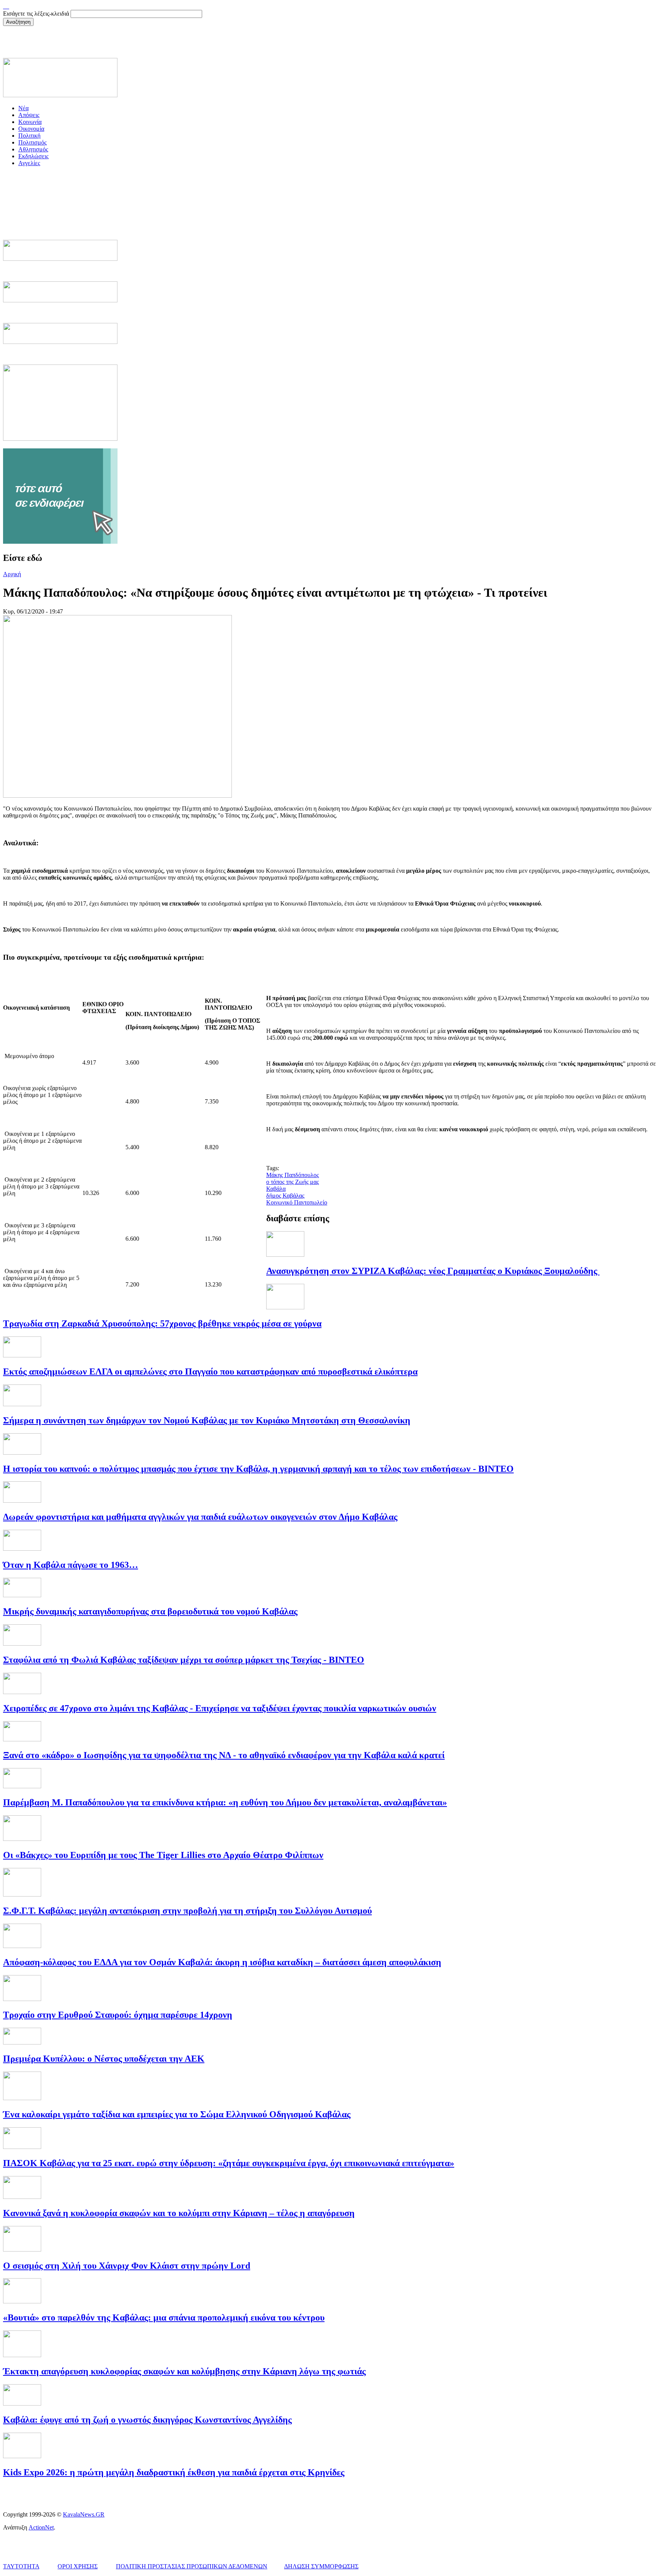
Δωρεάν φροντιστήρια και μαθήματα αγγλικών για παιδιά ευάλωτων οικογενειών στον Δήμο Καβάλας (200, 1517)
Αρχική (12, 574)
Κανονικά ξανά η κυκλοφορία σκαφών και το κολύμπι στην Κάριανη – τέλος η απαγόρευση (179, 2213)
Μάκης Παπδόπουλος (293, 1175)
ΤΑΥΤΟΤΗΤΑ (21, 2566)
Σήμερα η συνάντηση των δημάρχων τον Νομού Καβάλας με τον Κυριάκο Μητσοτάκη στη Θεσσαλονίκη (207, 1420)
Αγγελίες (29, 163)
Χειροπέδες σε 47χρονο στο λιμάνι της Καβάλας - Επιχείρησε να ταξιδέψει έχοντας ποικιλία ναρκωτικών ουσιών (220, 1708)
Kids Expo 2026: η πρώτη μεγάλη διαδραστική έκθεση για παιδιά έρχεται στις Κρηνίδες (174, 2472)
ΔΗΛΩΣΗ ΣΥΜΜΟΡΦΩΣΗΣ (321, 2566)
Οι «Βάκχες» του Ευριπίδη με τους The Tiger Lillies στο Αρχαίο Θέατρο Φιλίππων (163, 1855)
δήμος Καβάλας (285, 1196)
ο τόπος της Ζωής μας (293, 1182)
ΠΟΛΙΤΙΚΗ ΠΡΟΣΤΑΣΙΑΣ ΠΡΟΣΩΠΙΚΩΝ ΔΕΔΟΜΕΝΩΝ (192, 2566)
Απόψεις (29, 115)
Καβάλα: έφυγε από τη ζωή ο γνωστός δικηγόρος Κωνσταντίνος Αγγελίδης (147, 2420)
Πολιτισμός (32, 142)
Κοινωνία (30, 122)
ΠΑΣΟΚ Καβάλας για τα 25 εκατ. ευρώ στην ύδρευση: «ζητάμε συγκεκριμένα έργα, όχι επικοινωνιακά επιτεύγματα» (229, 2163)
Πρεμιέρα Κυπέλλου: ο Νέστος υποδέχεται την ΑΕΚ (104, 2059)
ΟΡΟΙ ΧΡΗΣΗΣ (78, 2566)
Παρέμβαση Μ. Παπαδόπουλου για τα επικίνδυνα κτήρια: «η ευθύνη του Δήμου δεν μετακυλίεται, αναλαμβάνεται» (225, 1802)
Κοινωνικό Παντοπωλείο (297, 1202)
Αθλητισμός (33, 149)
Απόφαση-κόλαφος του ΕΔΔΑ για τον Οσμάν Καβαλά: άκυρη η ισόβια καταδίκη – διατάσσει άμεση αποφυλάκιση (222, 1962)
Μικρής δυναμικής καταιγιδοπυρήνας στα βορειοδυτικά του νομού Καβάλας (150, 1611)
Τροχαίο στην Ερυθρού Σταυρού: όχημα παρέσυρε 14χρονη (118, 2015)
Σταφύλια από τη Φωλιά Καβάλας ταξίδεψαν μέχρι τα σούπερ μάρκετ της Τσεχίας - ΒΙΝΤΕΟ (184, 1660)
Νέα (23, 108)
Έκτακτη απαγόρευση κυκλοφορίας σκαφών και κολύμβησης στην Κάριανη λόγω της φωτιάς (184, 2371)
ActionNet (41, 2527)
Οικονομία (31, 129)
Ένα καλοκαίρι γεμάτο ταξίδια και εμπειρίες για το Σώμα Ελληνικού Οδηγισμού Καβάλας (177, 2114)
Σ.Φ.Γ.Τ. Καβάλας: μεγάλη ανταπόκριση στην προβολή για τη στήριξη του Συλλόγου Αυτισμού (187, 1911)
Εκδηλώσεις (33, 156)
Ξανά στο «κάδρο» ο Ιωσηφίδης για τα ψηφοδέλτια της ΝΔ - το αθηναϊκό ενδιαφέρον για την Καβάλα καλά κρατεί (224, 1755)
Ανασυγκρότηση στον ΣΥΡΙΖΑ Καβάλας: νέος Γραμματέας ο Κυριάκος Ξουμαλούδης (433, 1271)
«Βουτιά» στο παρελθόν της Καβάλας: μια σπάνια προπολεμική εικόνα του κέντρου (164, 2317)
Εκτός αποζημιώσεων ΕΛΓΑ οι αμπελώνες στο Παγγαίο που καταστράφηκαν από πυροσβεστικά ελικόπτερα (210, 1372)
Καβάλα (276, 1189)
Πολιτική (29, 136)
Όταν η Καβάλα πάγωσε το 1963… (71, 1565)
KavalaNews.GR (84, 2514)
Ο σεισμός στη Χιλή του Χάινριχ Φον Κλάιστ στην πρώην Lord (127, 2266)
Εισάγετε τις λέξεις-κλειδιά (37, 14)
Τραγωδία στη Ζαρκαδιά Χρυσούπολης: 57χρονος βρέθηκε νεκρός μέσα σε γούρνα (162, 1323)
